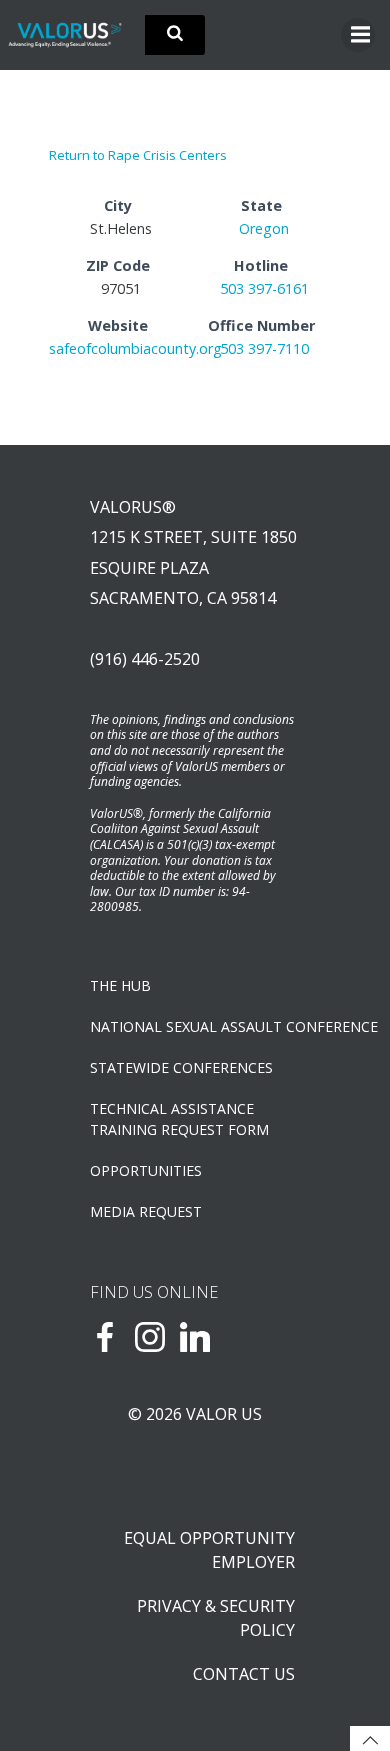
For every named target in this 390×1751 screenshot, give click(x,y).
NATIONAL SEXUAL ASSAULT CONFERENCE (195, 1026)
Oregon (264, 228)
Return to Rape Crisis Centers (138, 155)
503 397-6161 (264, 288)
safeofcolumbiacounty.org (135, 348)
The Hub (120, 985)
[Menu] (358, 35)
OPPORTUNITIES (146, 1170)
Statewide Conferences (181, 1067)
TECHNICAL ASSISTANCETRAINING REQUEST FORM (179, 1119)
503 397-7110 (264, 348)
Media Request (146, 1211)
